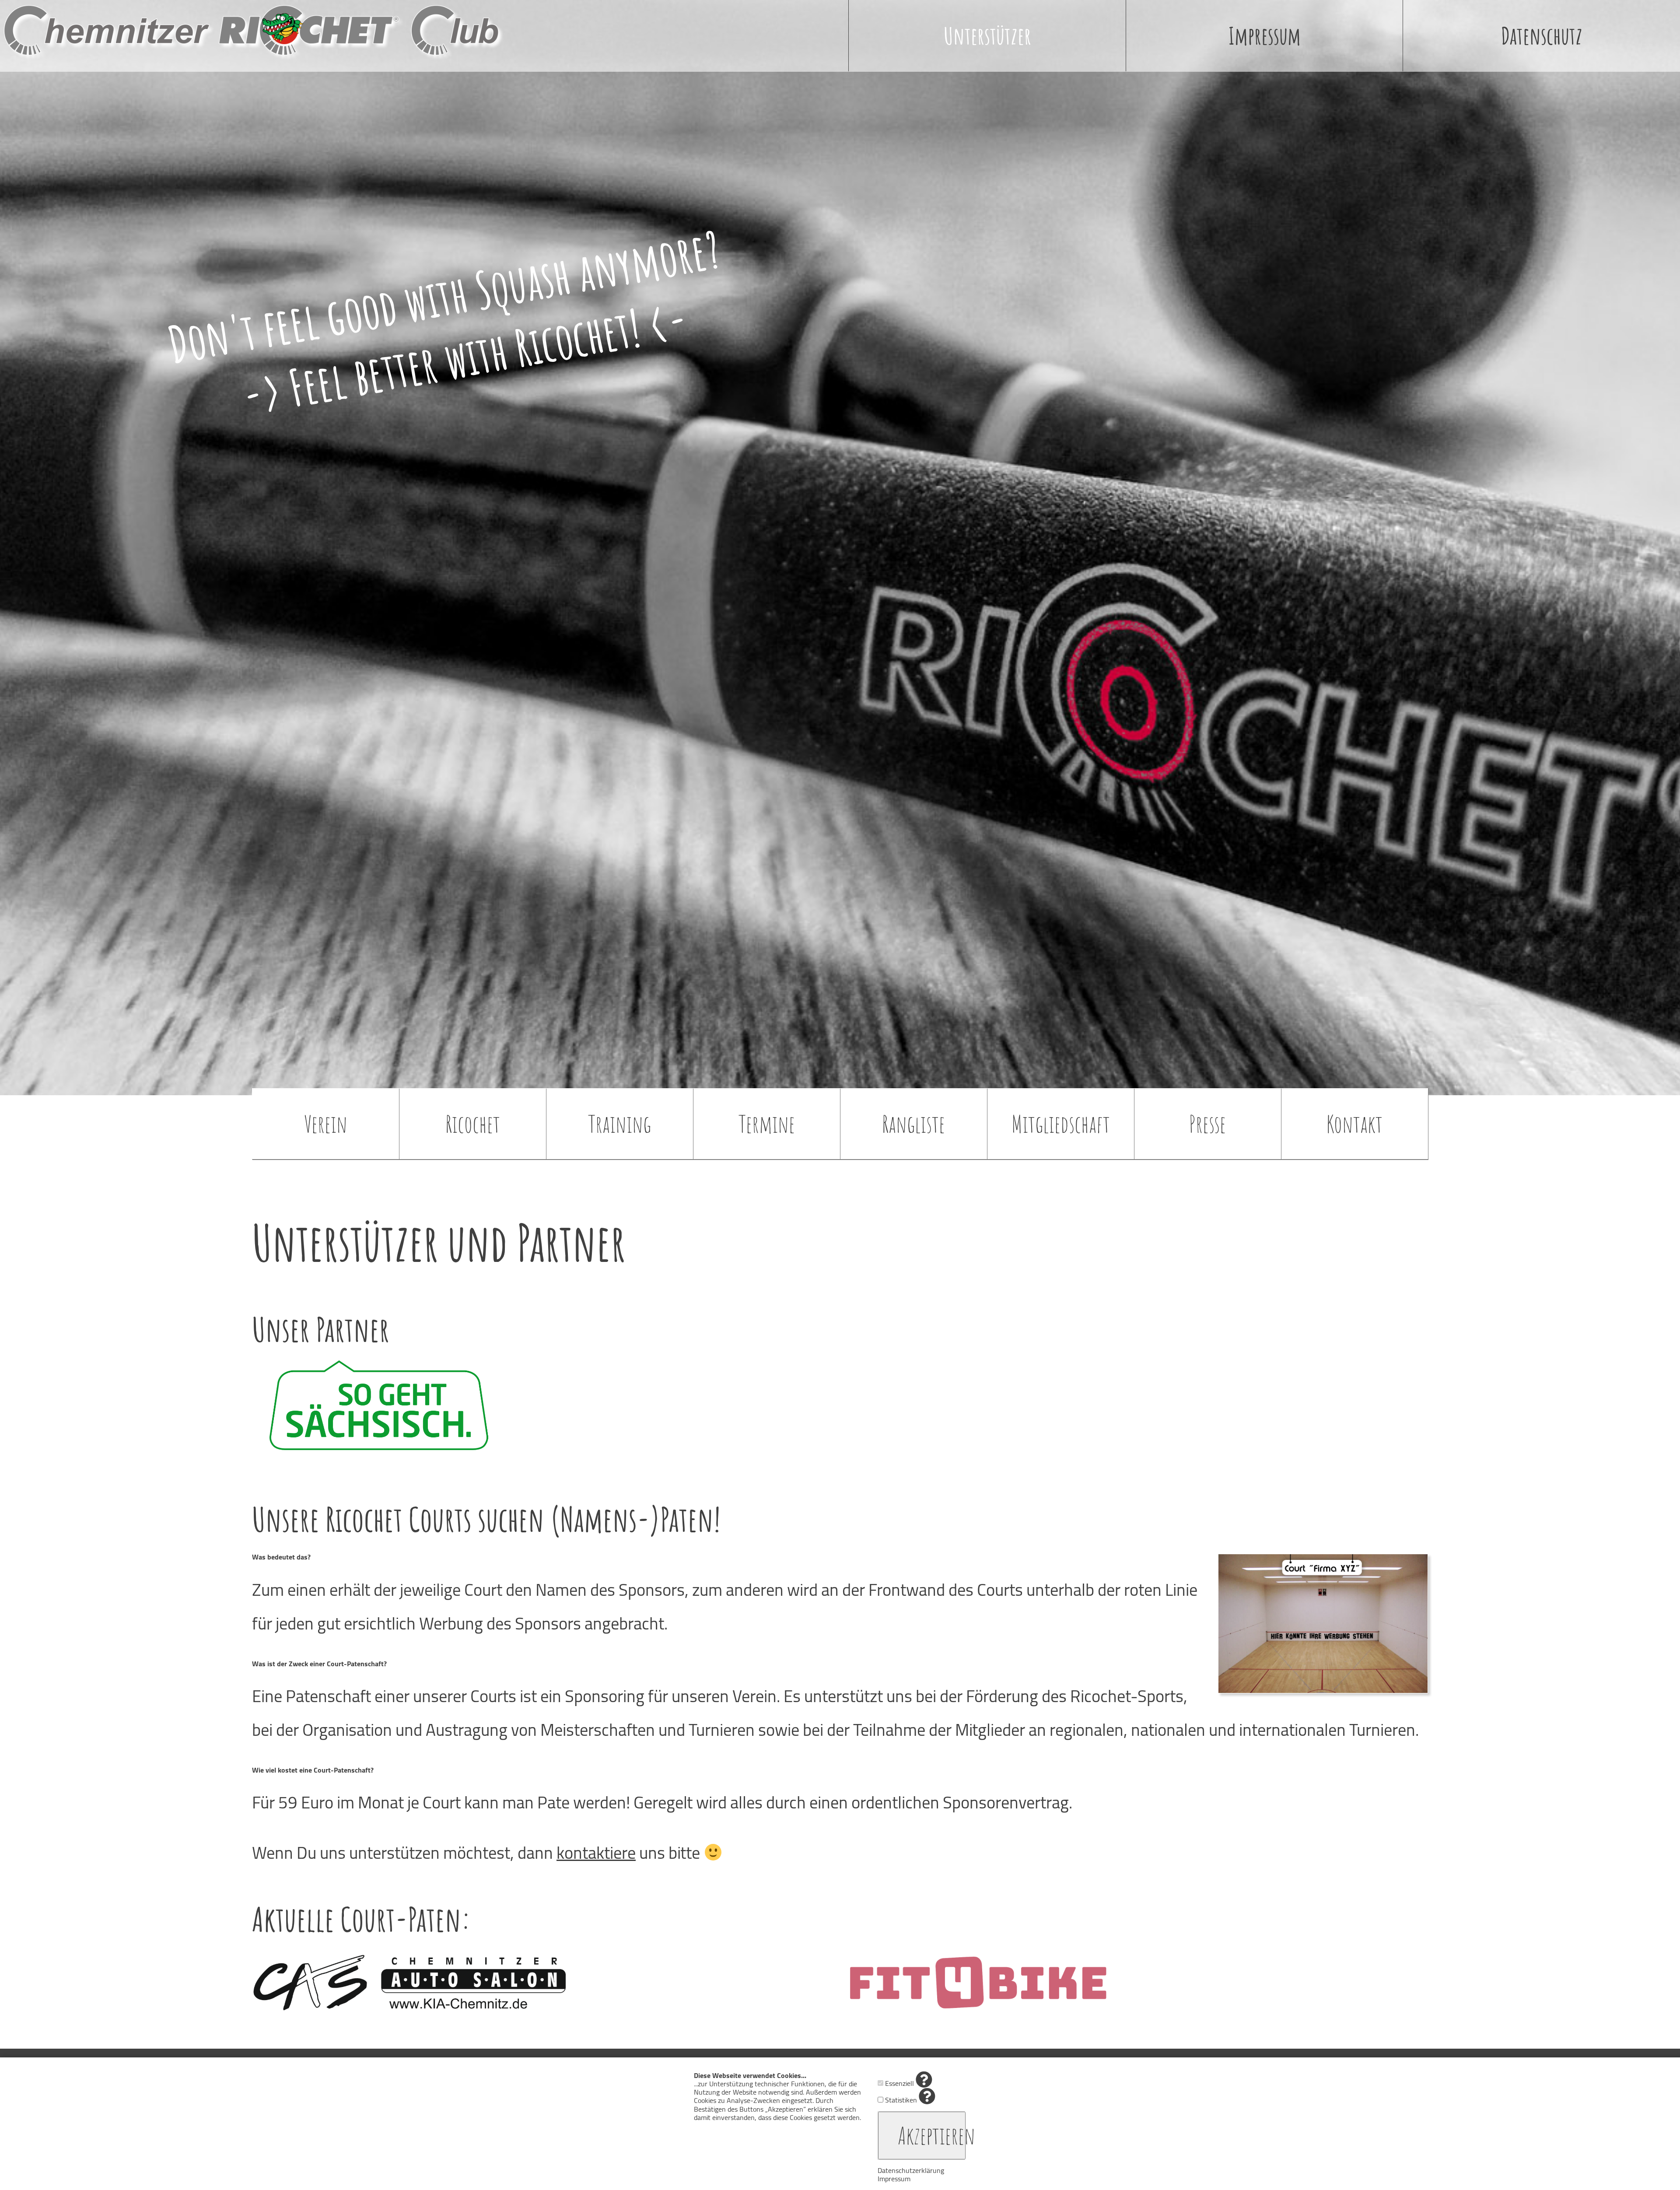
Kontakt (1354, 1124)
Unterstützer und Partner (439, 1242)
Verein (326, 1124)
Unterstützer (987, 35)
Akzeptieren (932, 2135)
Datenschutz (1542, 35)
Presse (1207, 1124)
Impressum (1265, 35)
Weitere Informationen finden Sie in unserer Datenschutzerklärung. (759, 2130)
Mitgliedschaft (1061, 1124)
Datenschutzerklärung (911, 2170)
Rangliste (913, 1124)
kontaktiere (596, 1853)
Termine (767, 1124)
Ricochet (473, 1124)
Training (619, 1124)
